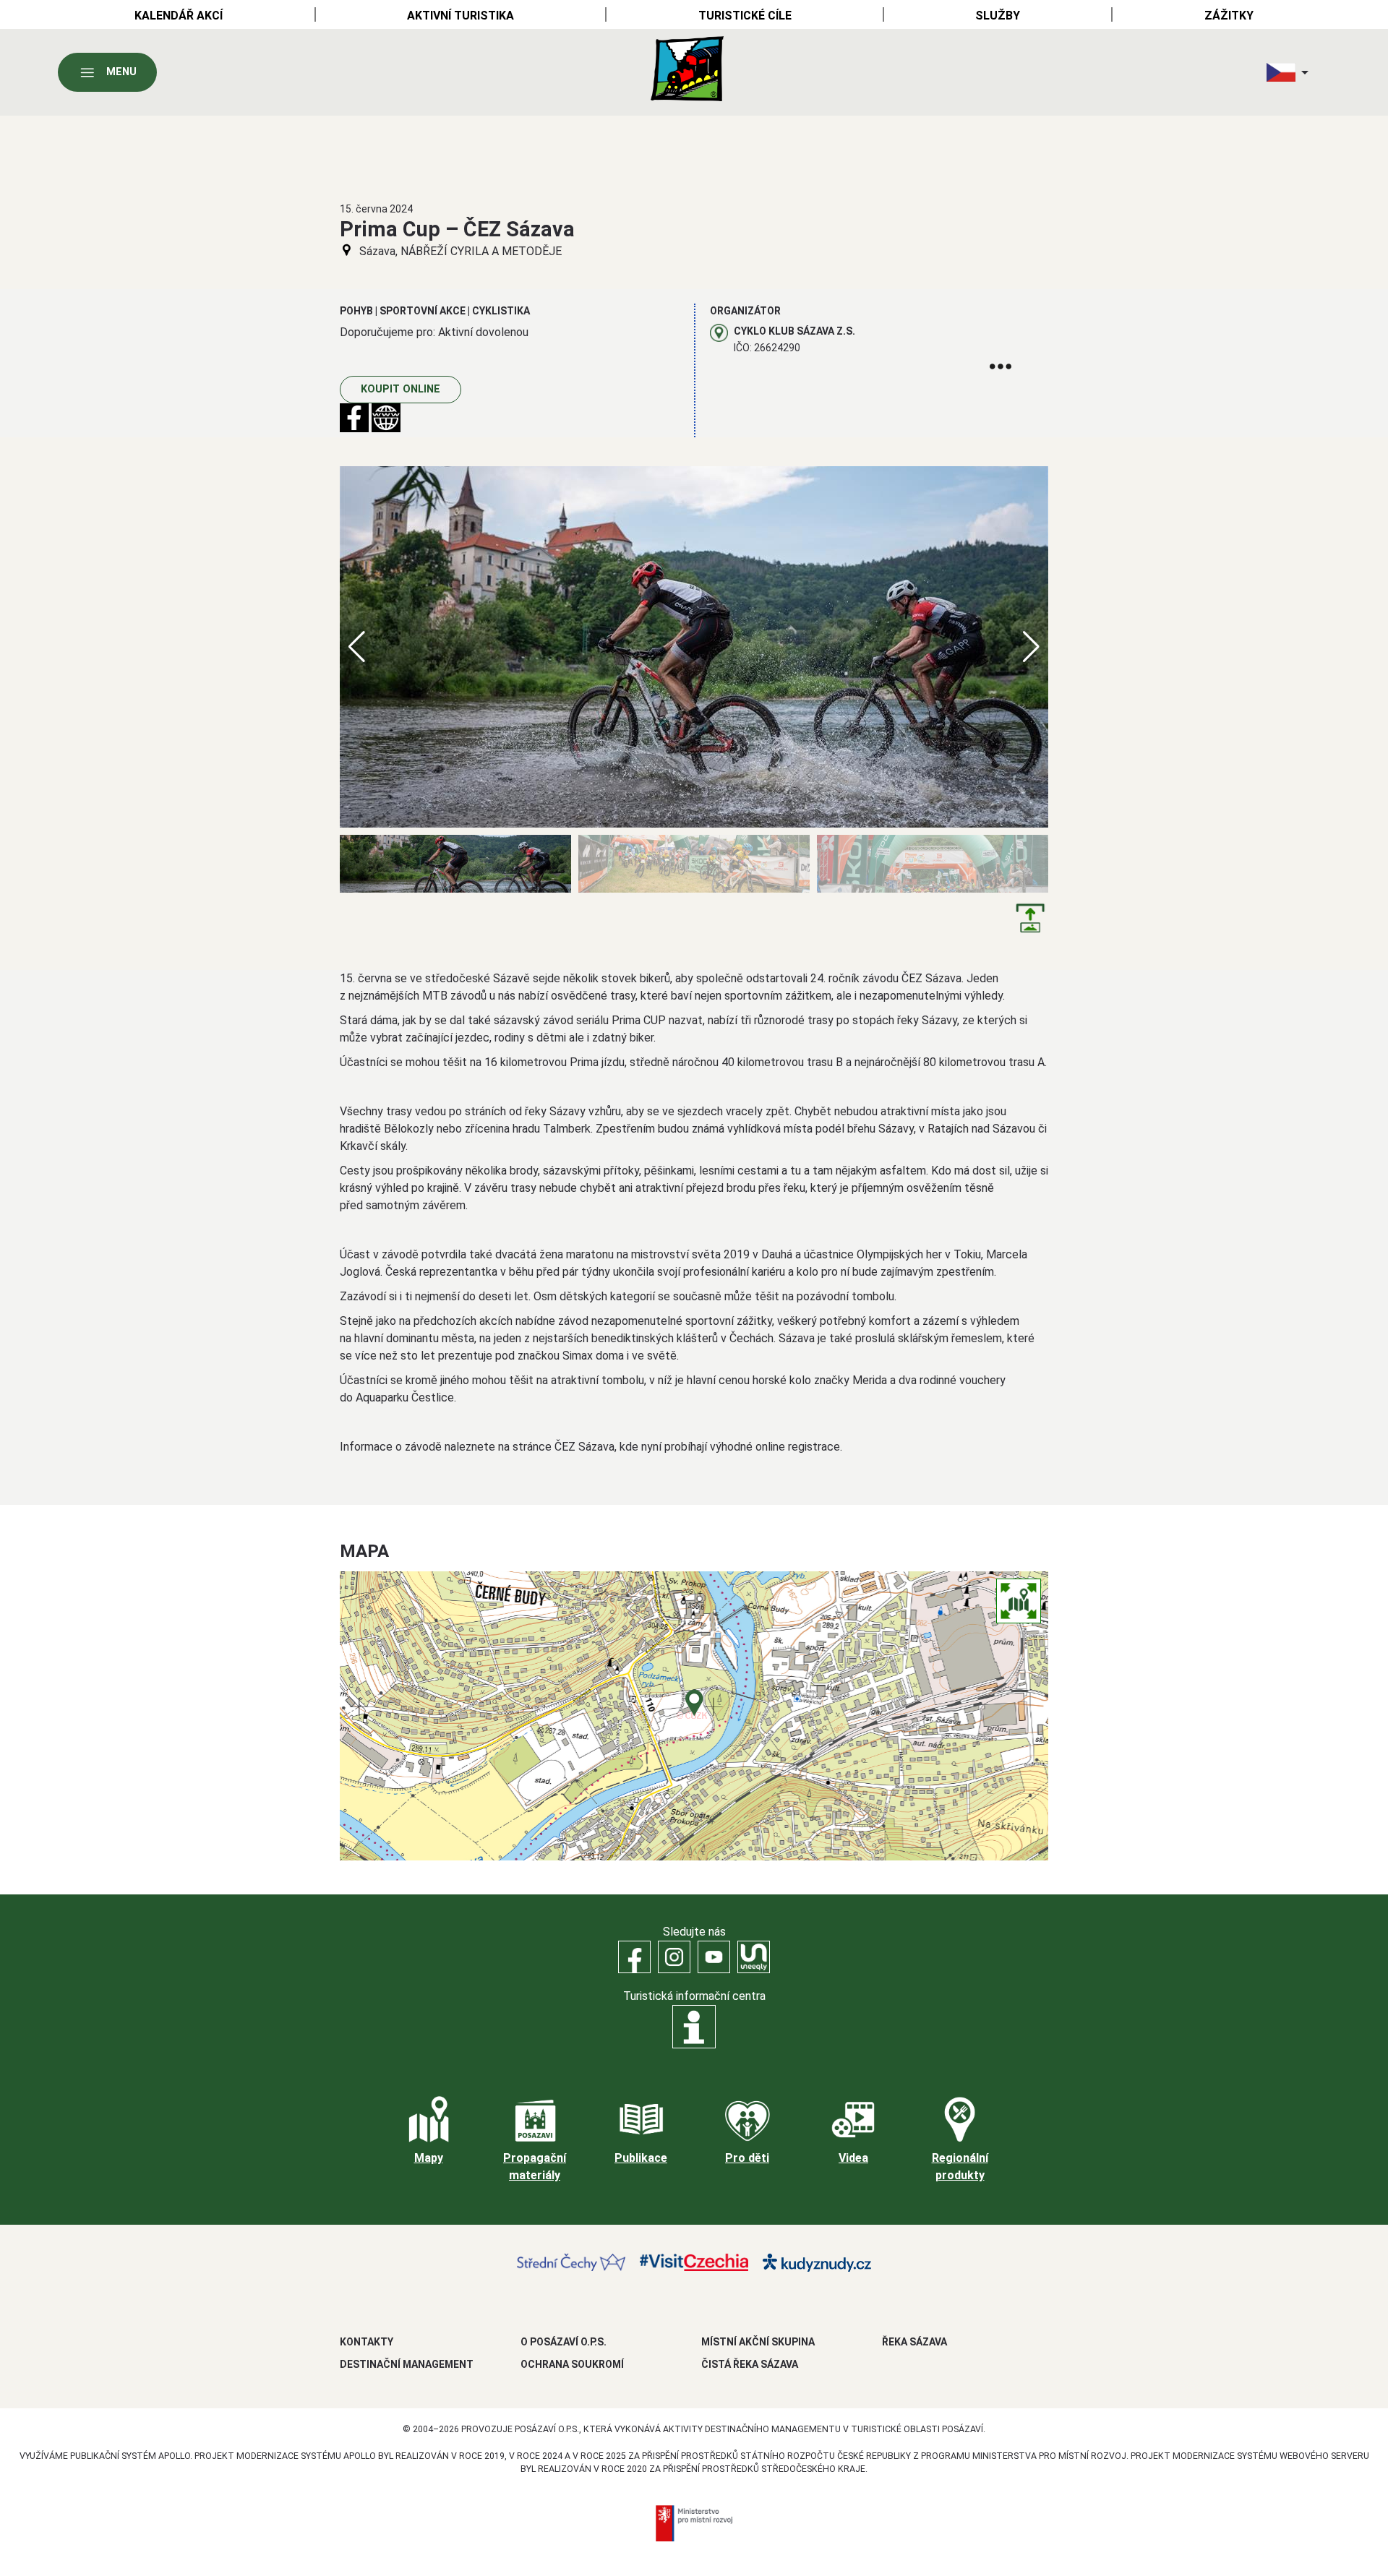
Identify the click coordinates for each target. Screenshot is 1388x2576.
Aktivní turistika (460, 16)
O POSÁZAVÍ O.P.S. (564, 2342)
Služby (998, 16)
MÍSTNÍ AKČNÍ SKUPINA (758, 2342)
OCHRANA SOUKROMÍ (572, 2364)
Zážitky (1229, 16)
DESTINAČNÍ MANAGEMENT (407, 2364)
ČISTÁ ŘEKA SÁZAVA (750, 2364)
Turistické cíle (745, 16)
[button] (1031, 647)
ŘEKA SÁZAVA (914, 2342)
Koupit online (400, 389)
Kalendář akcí (179, 16)
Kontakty (367, 2342)
